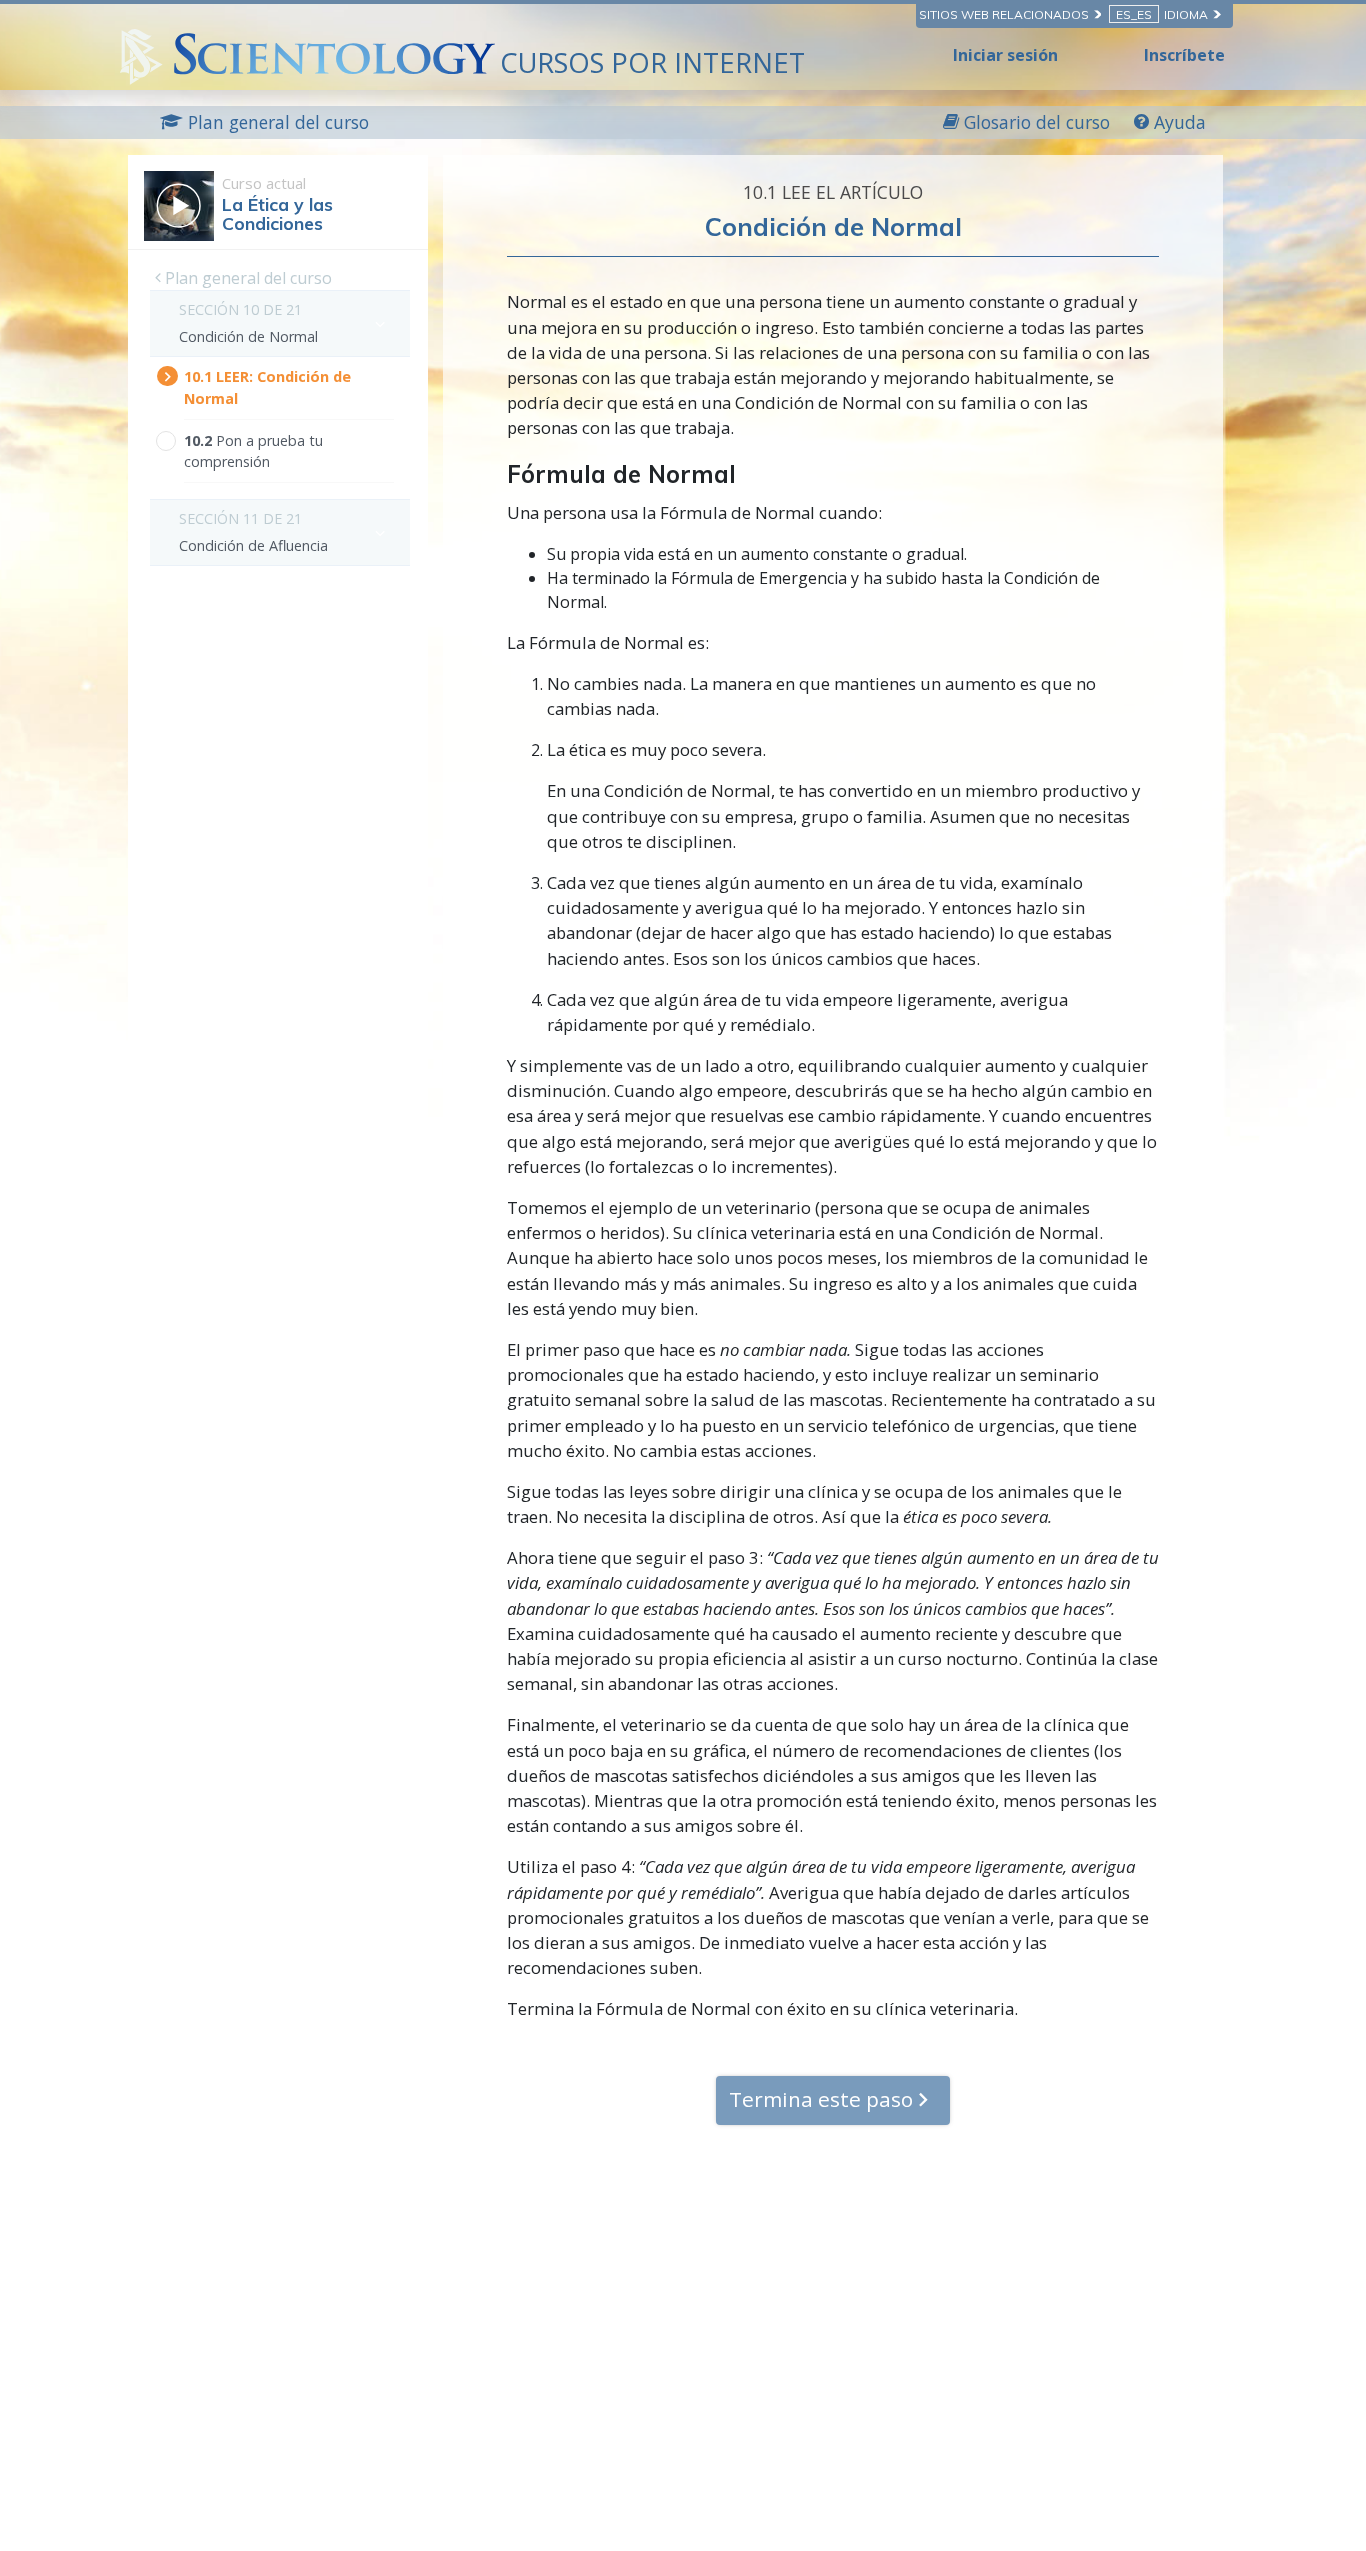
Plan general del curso (246, 278)
